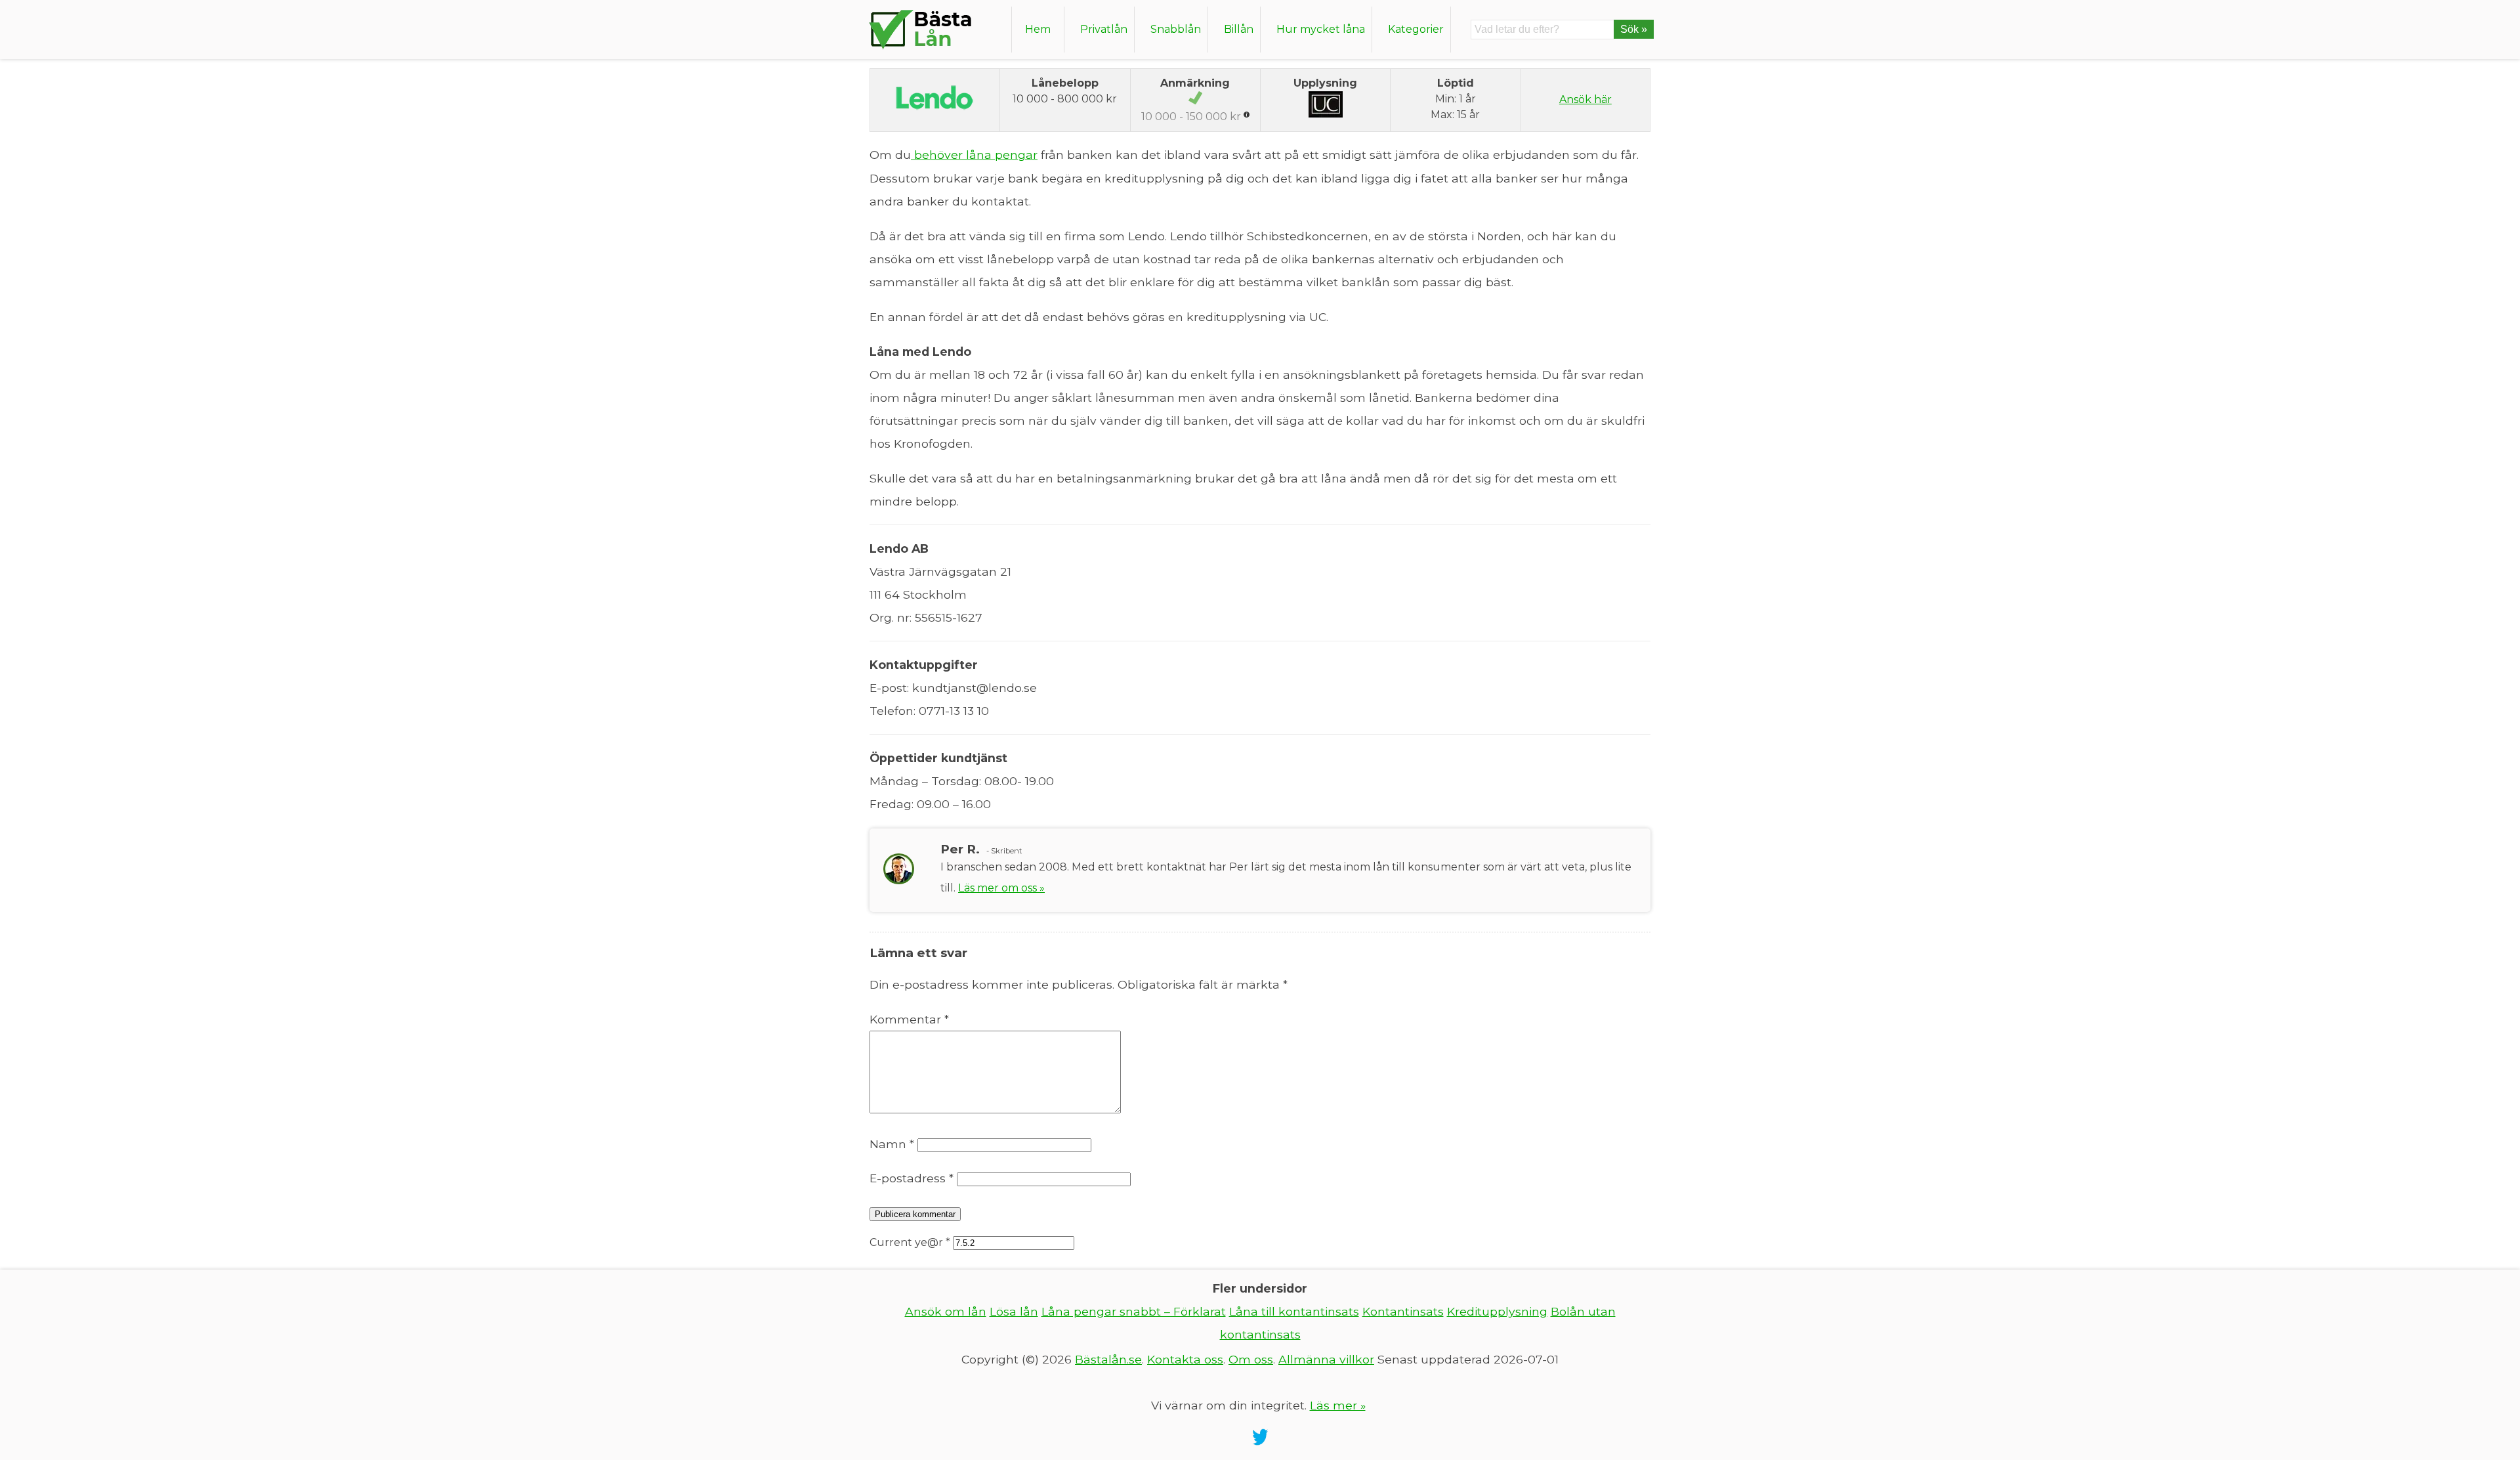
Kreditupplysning (1497, 1311)
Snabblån (1176, 29)
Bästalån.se (1108, 1359)
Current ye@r (910, 1242)
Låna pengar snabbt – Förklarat (1134, 1311)
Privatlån (1104, 29)
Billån (1239, 29)
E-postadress (912, 1178)
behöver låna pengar (974, 155)
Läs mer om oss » (1001, 888)
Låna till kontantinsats (1294, 1311)
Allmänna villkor (1326, 1359)
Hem (1038, 29)
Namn (892, 1144)
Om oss (1251, 1359)
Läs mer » (1338, 1405)
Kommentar (909, 1019)
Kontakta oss (1185, 1359)
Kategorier (1416, 29)
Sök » (1634, 29)
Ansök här (1585, 99)
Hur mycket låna (1321, 29)
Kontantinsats (1403, 1311)
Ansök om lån (946, 1311)
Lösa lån (1014, 1311)
